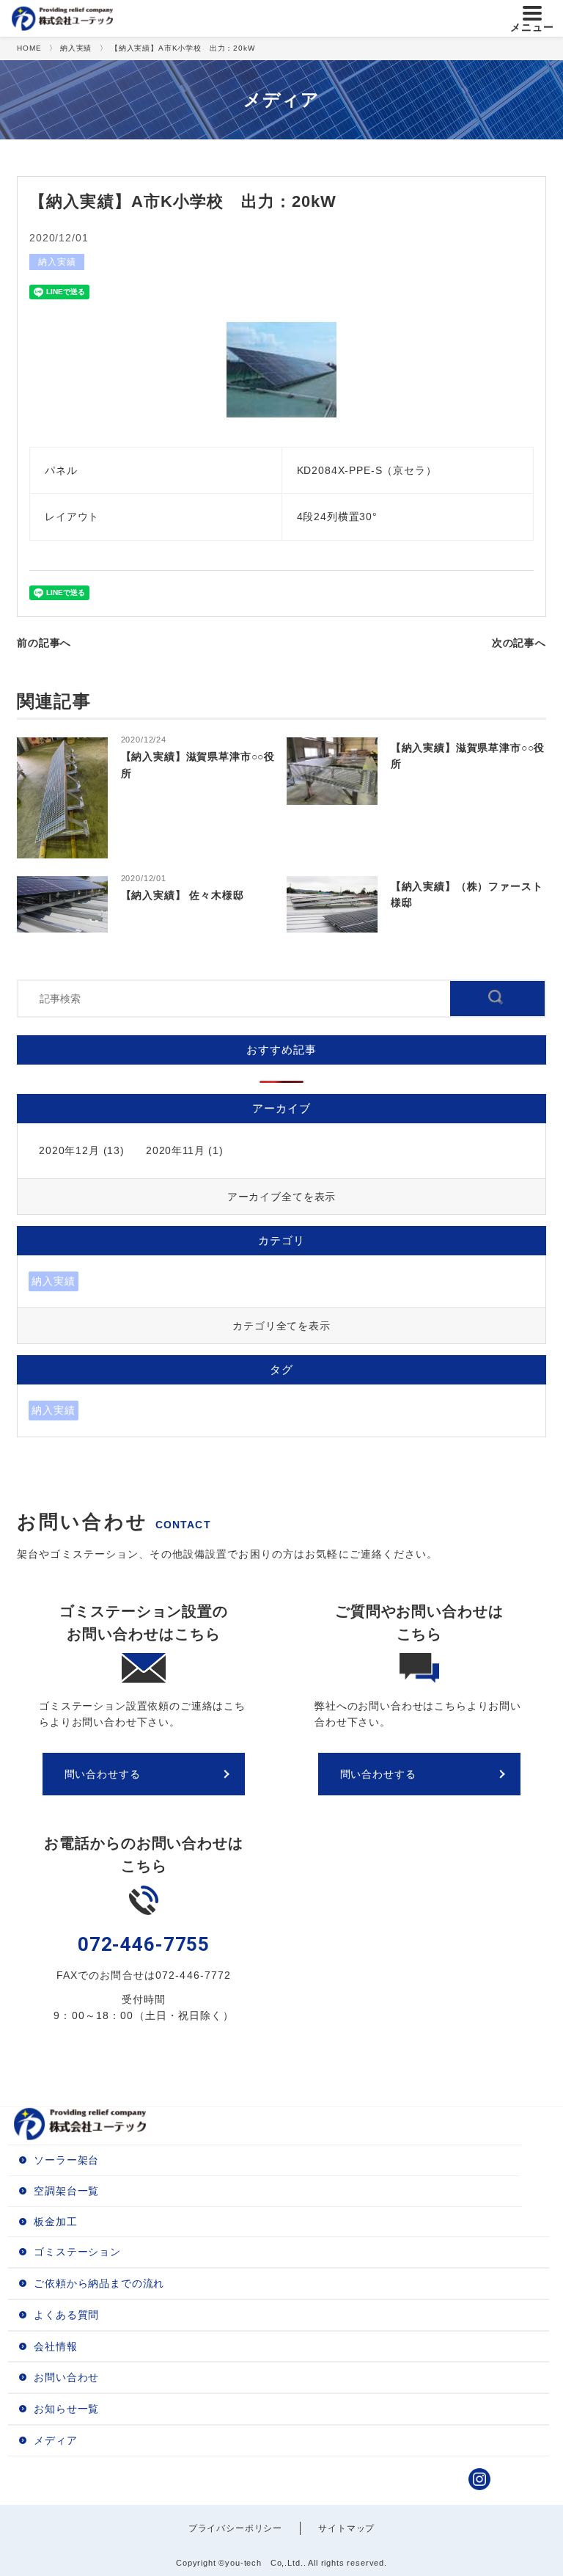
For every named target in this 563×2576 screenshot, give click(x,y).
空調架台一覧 (66, 2191)
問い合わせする (103, 1774)
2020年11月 (176, 1150)
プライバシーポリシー (235, 2528)
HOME (29, 48)
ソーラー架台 (66, 2160)
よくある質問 (66, 2315)
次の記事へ (519, 643)
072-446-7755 (144, 1944)
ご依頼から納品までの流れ (99, 2283)
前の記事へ (44, 643)
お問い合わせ (66, 2377)
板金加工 (55, 2222)
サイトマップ (346, 2528)
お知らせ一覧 (66, 2409)
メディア (55, 2440)
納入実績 (57, 262)
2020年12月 (69, 1150)
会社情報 (55, 2346)
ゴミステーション (77, 2252)
